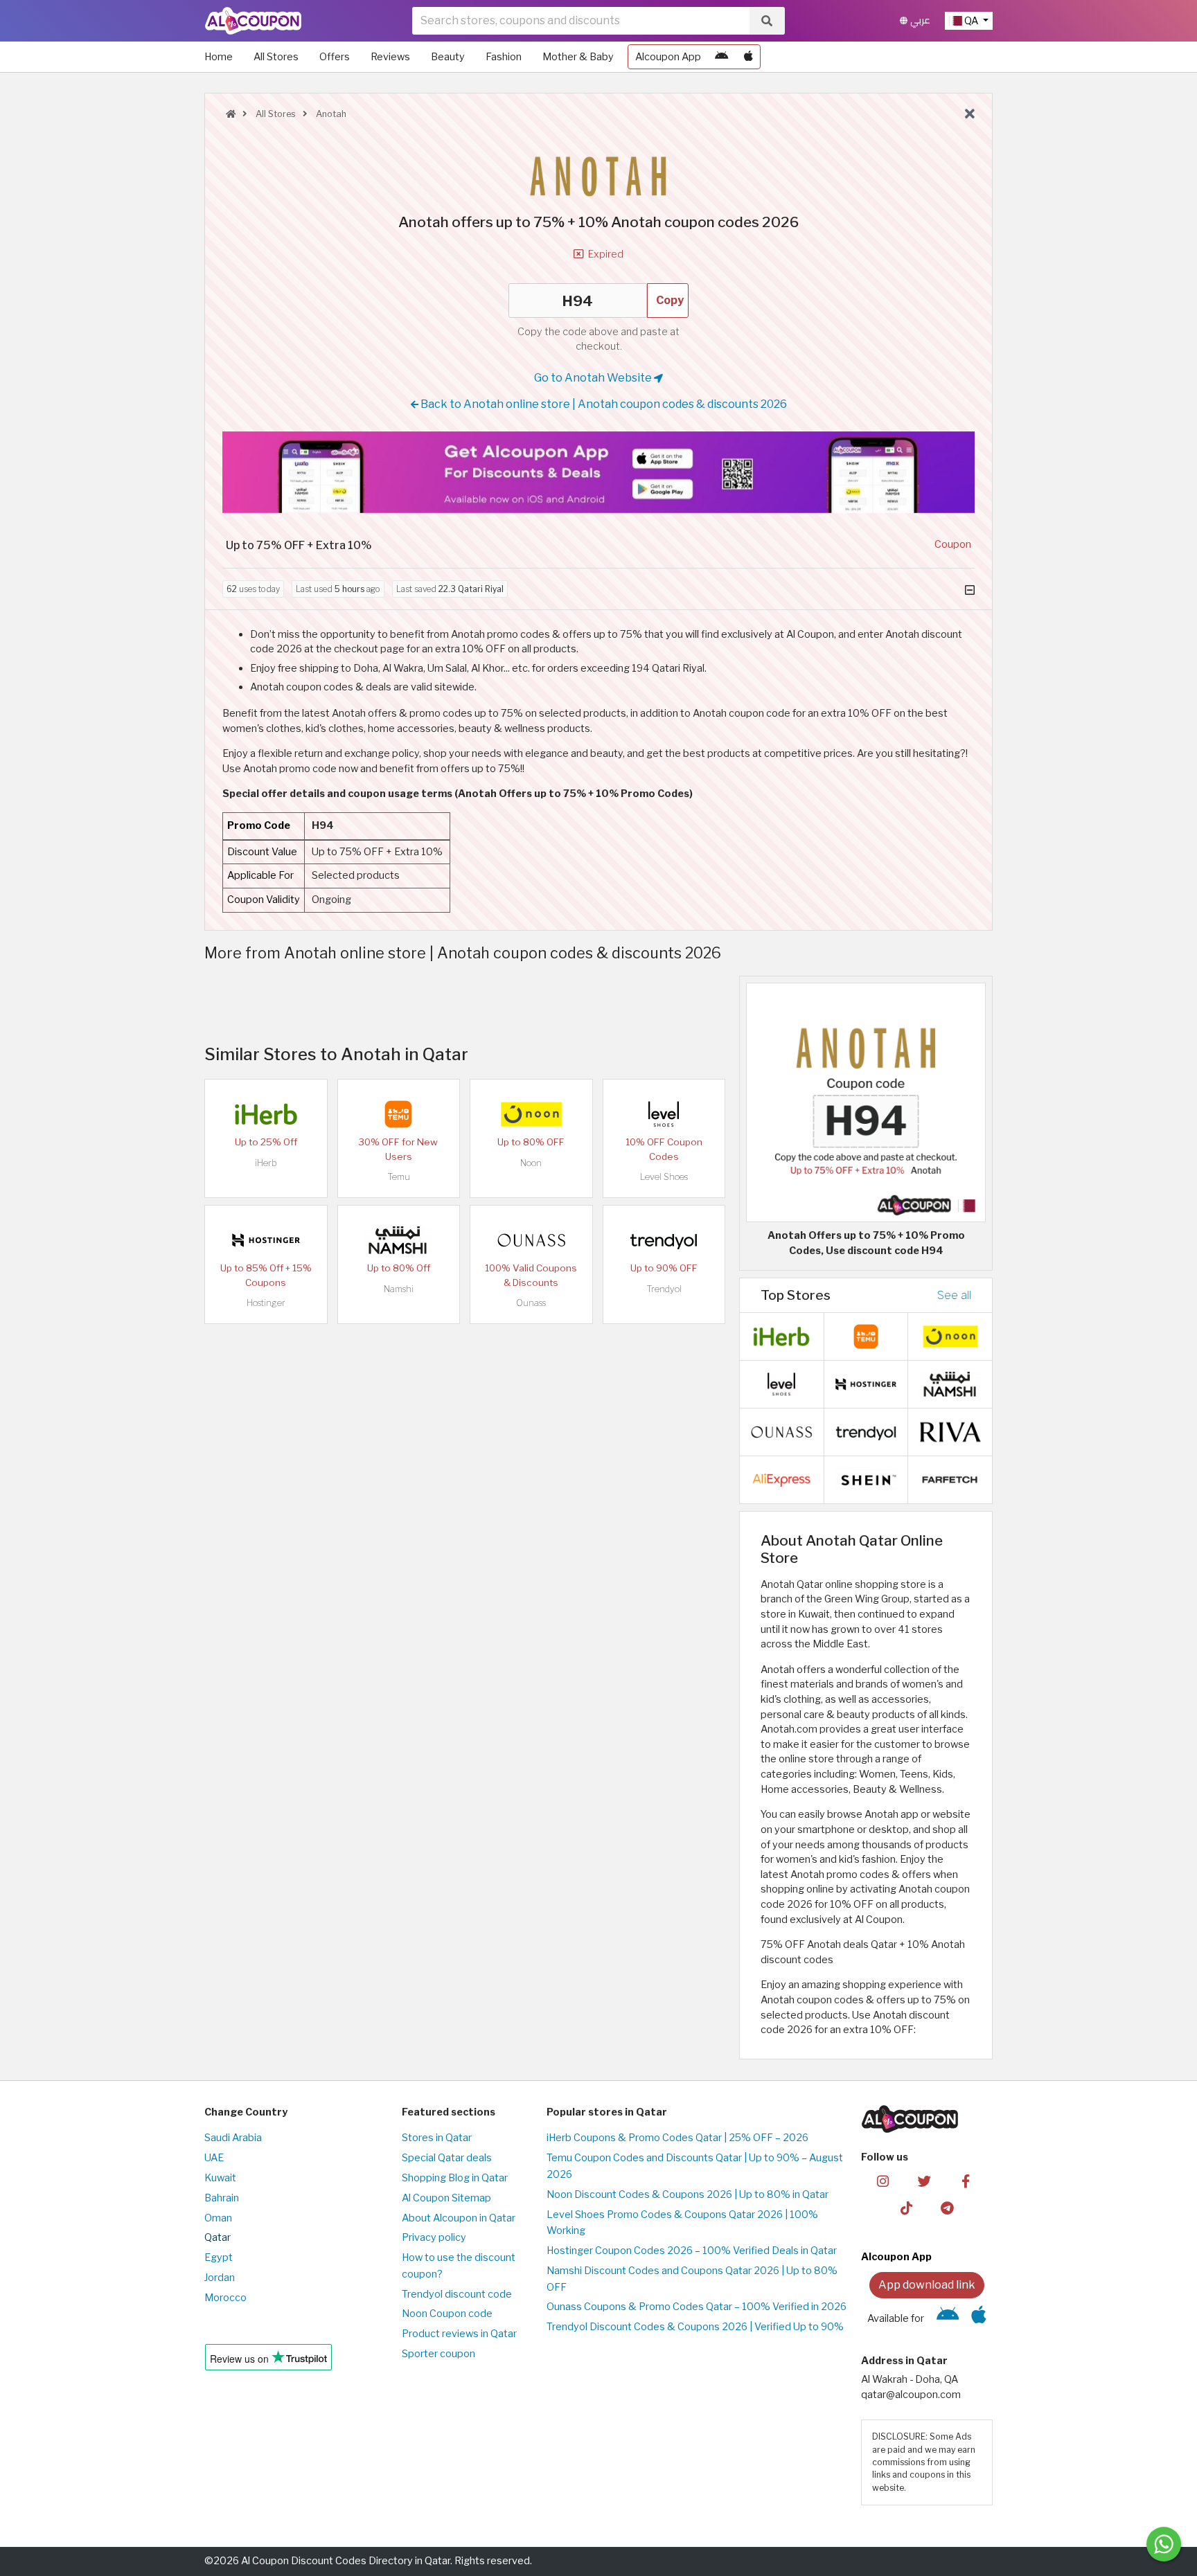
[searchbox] (581, 21)
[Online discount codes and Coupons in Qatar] (231, 114)
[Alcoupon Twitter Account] (924, 2181)
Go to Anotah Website (594, 378)
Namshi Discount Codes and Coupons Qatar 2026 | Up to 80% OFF (692, 2279)
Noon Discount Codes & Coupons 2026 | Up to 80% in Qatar (688, 2194)
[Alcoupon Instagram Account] (883, 2181)
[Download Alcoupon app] (598, 472)
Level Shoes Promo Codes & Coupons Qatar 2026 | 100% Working (682, 2223)
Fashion (504, 57)
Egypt (219, 2257)
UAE (214, 2158)
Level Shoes (664, 1177)
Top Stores (796, 1295)
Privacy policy (434, 2237)
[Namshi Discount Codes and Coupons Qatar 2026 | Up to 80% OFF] (398, 1240)
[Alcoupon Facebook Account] (965, 2181)
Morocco (225, 2298)
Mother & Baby (578, 57)
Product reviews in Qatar (459, 2334)
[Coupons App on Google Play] (721, 57)
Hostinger (266, 1303)
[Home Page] (253, 20)
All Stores (276, 57)
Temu (399, 1177)
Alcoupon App (668, 57)
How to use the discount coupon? (459, 2266)
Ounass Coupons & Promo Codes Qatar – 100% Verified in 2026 (697, 2307)
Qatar (218, 2237)
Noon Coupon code (447, 2314)
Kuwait (220, 2178)
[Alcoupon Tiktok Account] (906, 2208)
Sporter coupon (438, 2354)
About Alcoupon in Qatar (459, 2218)
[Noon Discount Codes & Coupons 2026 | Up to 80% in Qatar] (531, 1113)
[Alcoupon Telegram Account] (948, 2208)
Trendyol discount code (457, 2294)
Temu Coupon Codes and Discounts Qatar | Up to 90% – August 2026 (695, 2166)
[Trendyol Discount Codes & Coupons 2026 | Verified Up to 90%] (664, 1240)
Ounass (531, 1303)
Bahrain (222, 2198)
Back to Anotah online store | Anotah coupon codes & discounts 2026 (603, 404)
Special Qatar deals (447, 2158)
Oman (218, 2218)
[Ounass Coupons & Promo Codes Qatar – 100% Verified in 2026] (531, 1240)
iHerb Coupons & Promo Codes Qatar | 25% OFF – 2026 (677, 2138)
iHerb (266, 1163)
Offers (335, 57)
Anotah (330, 114)
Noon (531, 1163)
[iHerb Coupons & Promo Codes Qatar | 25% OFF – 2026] (266, 1113)
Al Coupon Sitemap (446, 2198)
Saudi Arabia (233, 2138)
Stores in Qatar (437, 2138)
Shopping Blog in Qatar (455, 2178)
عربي (919, 20)
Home (219, 57)
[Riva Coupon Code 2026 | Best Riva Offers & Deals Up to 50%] (950, 1431)
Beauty (448, 57)
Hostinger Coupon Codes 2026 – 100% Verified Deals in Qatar (692, 2251)
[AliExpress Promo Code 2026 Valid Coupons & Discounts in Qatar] (781, 1479)
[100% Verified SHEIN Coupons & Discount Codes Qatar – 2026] (866, 1479)
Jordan (220, 2278)
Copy (670, 300)
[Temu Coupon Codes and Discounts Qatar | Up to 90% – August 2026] (398, 1113)
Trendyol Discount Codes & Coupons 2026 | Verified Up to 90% (695, 2327)
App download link (927, 2285)
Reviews (390, 57)
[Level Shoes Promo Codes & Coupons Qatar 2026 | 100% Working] (664, 1113)
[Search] (767, 21)
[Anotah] (598, 168)
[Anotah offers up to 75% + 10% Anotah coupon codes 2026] (866, 1102)
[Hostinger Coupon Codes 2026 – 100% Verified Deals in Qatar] (266, 1240)
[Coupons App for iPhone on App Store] (748, 57)
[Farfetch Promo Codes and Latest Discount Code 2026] (950, 1479)
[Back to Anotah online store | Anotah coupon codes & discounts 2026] (970, 114)
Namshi (399, 1289)
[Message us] (1164, 2544)
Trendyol (664, 1289)
